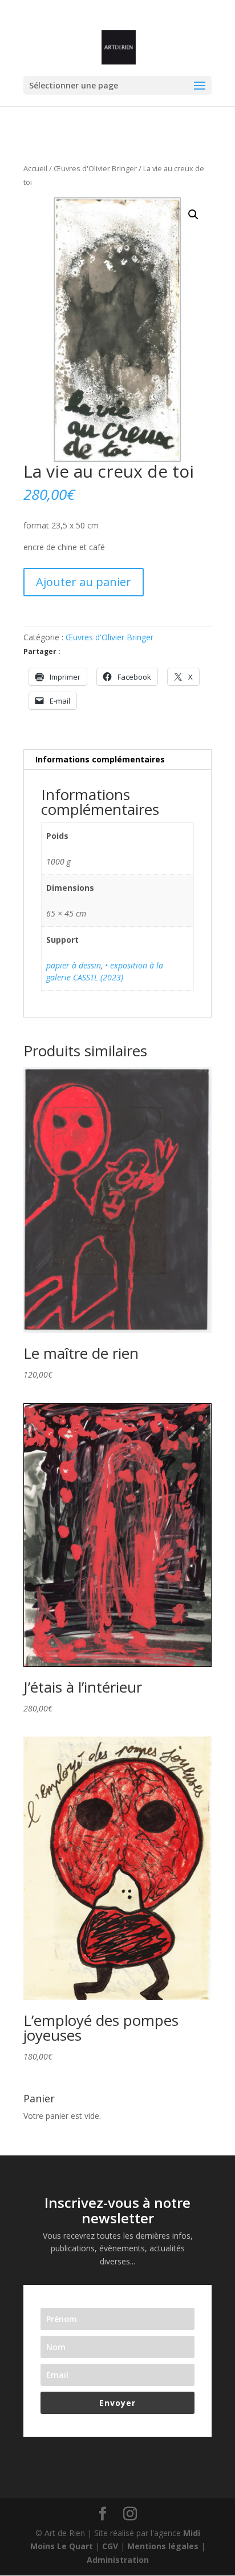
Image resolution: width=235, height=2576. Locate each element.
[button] (193, 215)
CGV (110, 2546)
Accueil (35, 168)
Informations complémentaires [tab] (100, 759)
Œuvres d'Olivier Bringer (95, 168)
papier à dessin (74, 965)
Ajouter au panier (84, 582)
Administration (118, 2560)
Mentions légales (163, 2546)
